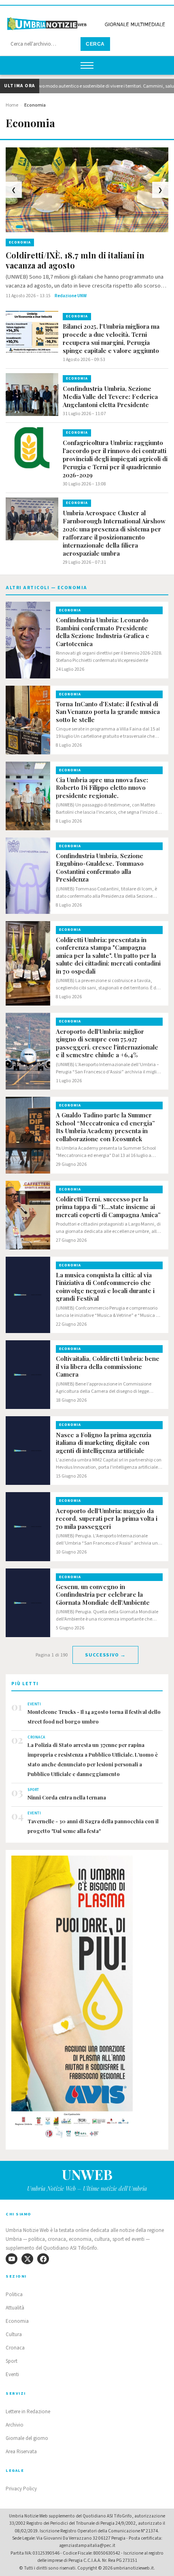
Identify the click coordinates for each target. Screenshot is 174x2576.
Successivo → (105, 1655)
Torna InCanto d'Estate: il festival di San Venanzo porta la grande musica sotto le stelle (108, 712)
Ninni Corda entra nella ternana (67, 1797)
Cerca (95, 44)
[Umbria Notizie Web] (87, 22)
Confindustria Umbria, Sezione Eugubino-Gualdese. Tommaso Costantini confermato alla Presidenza (100, 868)
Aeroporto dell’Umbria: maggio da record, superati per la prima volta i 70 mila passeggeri (107, 1519)
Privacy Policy (21, 2489)
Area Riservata (21, 2452)
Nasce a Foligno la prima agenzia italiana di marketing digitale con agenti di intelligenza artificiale (104, 1443)
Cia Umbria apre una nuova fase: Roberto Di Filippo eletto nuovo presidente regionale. (102, 788)
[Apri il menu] (87, 65)
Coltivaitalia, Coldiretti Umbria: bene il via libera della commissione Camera (108, 1367)
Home (12, 105)
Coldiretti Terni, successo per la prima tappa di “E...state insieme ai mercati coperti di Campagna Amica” (108, 1207)
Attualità (15, 2308)
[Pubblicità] (87, 2000)
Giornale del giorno (27, 2438)
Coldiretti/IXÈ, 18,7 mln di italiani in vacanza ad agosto (75, 260)
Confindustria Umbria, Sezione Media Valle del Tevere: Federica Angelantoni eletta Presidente (110, 397)
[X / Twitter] (27, 2259)
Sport (12, 2361)
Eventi (12, 2374)
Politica (14, 2295)
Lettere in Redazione (28, 2412)
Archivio (15, 2425)
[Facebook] (43, 2259)
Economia (17, 2321)
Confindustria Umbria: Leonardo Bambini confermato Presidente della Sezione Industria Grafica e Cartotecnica (103, 632)
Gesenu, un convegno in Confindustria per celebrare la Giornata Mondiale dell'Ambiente (103, 1595)
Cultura (14, 2335)
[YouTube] (12, 2259)
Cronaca (15, 2348)
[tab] (12, 227)
